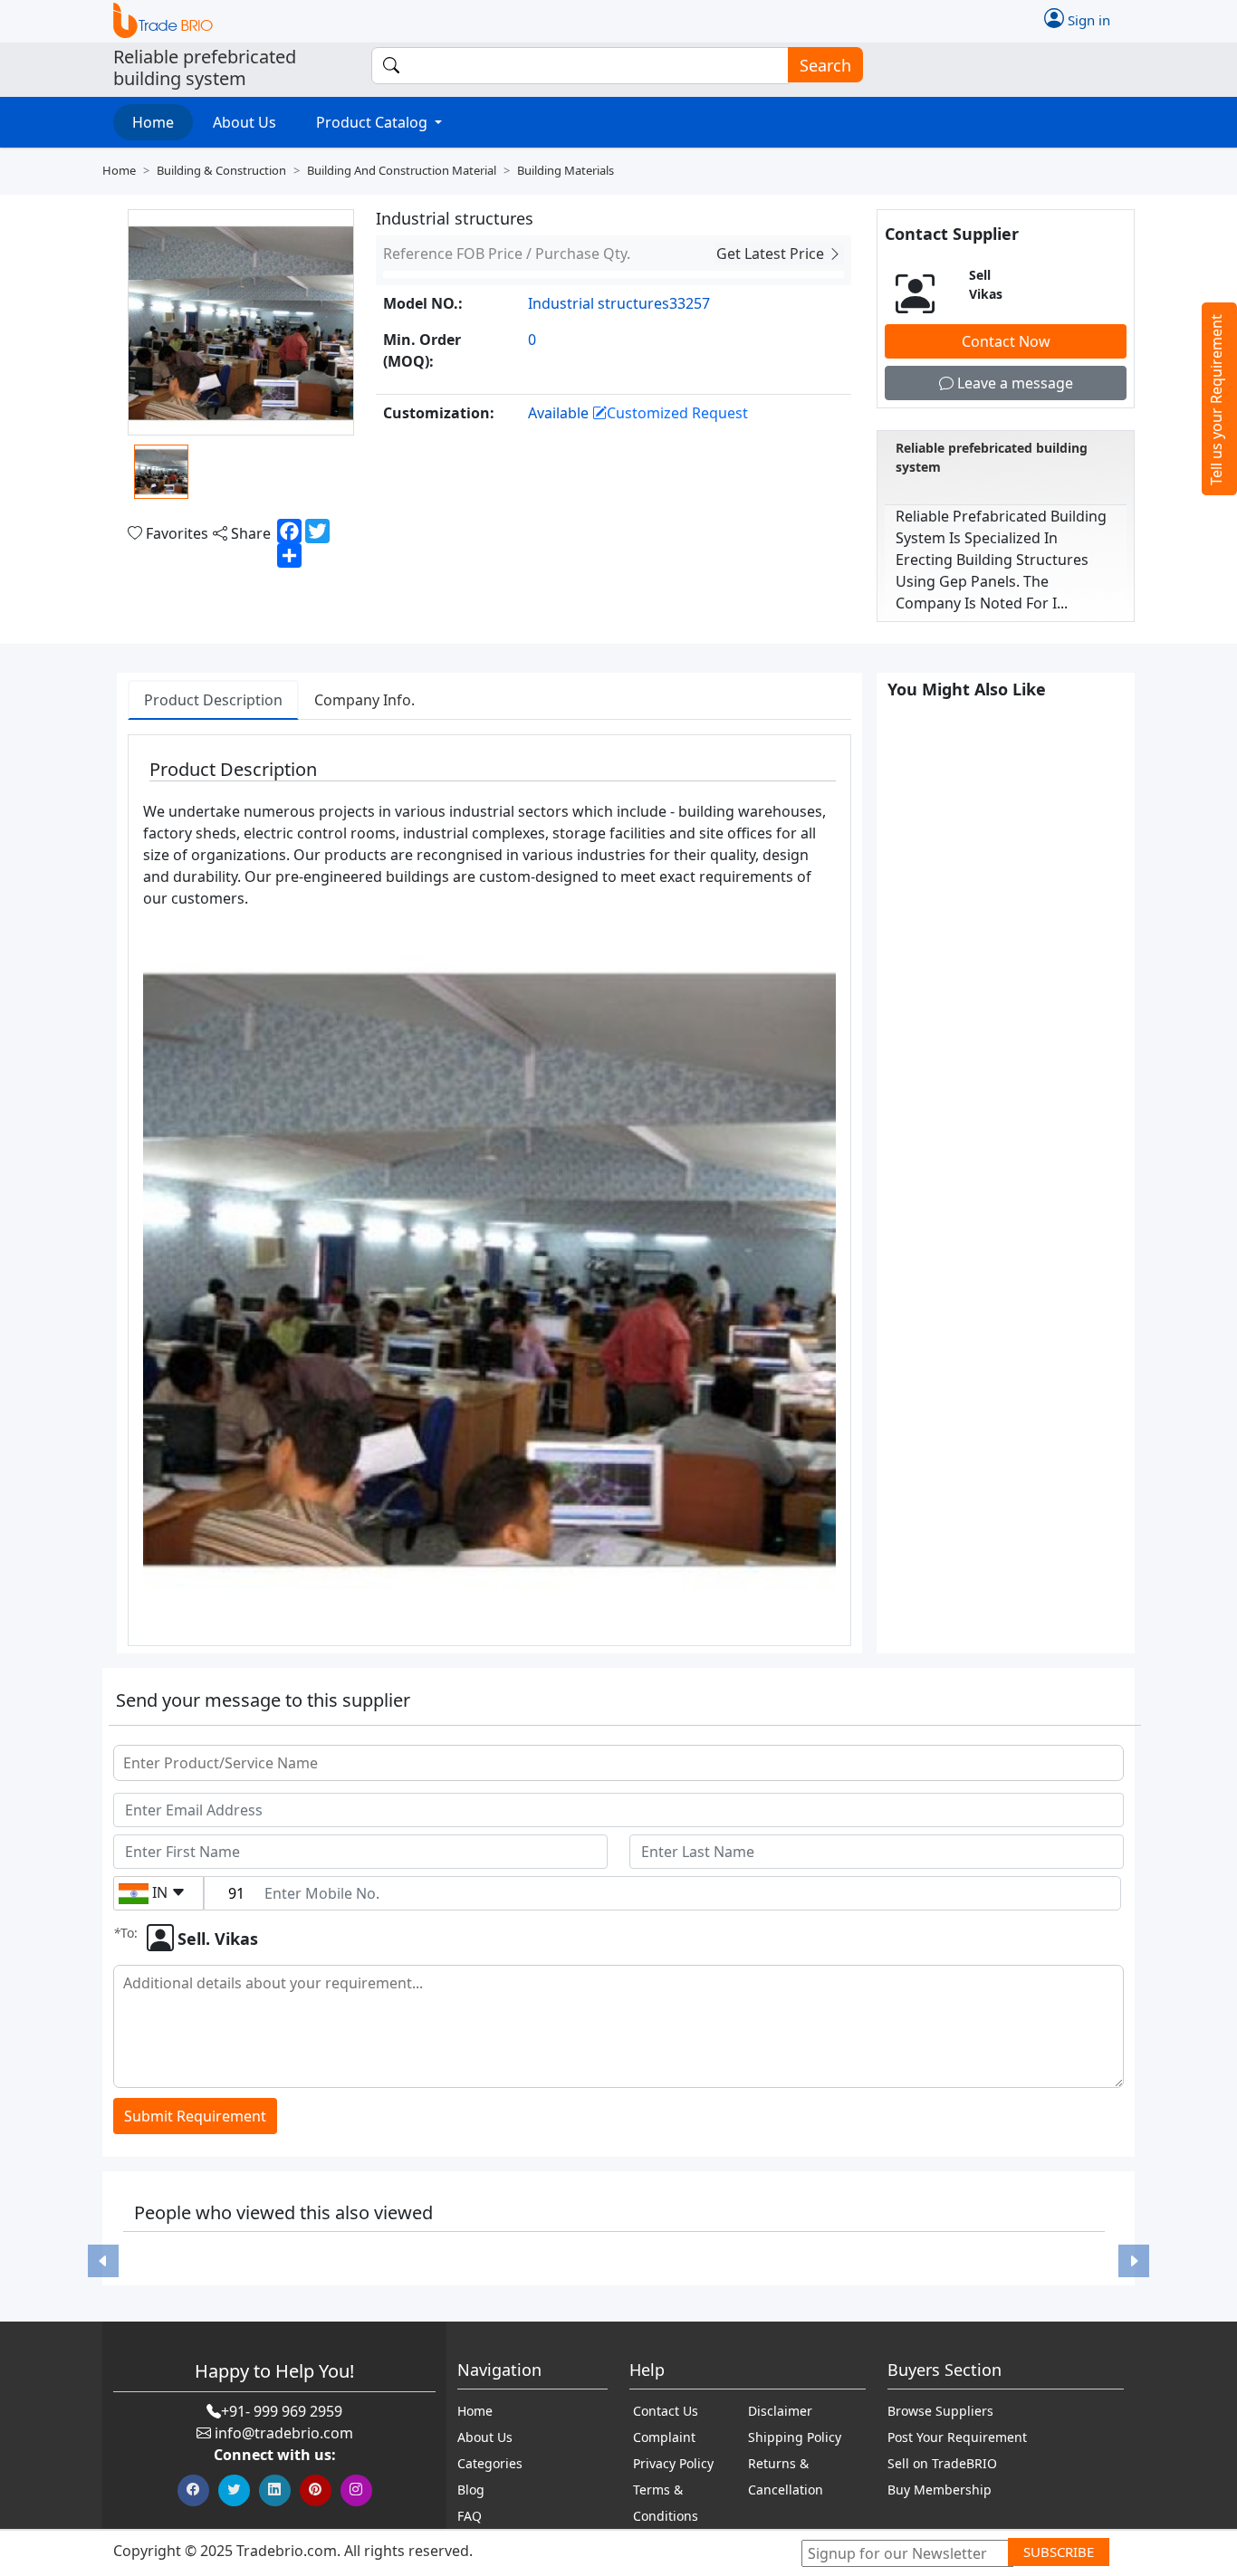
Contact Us (666, 2411)
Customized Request (677, 413)
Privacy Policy (673, 2463)
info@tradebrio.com (284, 2433)
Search (825, 65)
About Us (245, 122)
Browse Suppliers (940, 2411)
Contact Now (1006, 341)
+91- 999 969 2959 (282, 2411)
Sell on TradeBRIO (942, 2463)
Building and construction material (402, 170)
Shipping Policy (795, 2437)
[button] (103, 2261)
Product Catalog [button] (374, 122)
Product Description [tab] (213, 700)
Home (153, 122)
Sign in (1087, 19)
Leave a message (1013, 383)
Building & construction (221, 170)
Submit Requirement (195, 2116)
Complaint (664, 2437)
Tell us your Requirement (1216, 400)
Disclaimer (780, 2411)
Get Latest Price (772, 254)
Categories (490, 2463)
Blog (471, 2490)
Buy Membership (940, 2490)
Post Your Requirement (957, 2437)
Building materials (566, 170)
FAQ (470, 2516)
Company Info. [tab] (364, 700)
